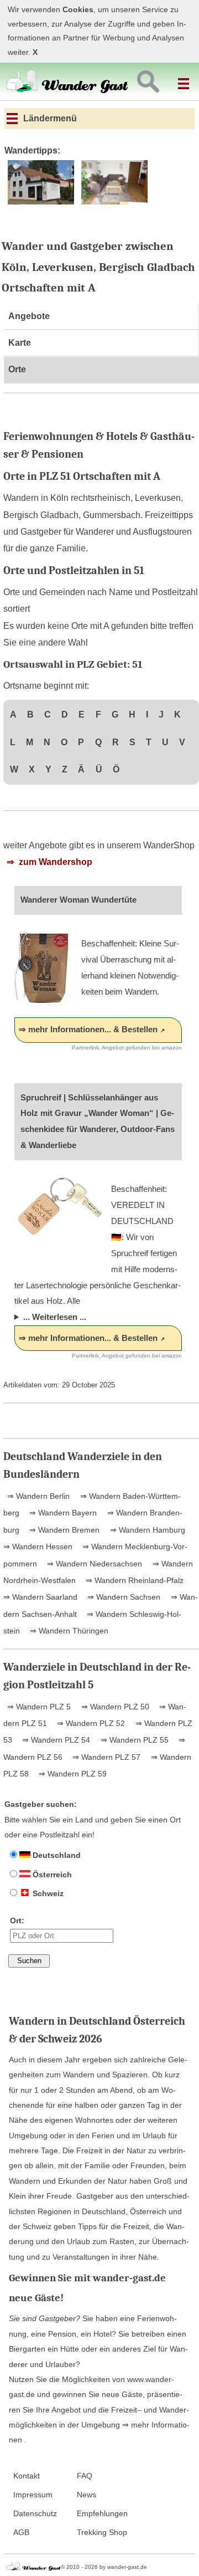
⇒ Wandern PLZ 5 (39, 1707)
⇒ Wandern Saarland (40, 1597)
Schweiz (47, 1893)
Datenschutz (35, 2514)
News (87, 2495)
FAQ (85, 2476)
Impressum (33, 2495)
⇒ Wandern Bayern (62, 1513)
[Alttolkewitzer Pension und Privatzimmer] (41, 203)
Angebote (29, 316)
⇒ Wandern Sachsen (123, 1597)
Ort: (17, 1921)
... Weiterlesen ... (55, 1317)
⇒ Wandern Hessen (38, 1546)
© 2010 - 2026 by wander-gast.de (104, 2567)
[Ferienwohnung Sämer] (115, 203)
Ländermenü (49, 118)
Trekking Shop (102, 2533)
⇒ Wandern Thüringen (68, 1631)
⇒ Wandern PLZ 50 (114, 1707)
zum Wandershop (54, 862)
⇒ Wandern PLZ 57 (105, 1757)
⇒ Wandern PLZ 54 (55, 1740)
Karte (20, 343)
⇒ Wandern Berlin (38, 1496)
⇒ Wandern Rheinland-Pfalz (133, 1580)
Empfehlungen (102, 2514)
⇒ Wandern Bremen (63, 1530)
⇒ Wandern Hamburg (146, 1530)
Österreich (51, 1875)
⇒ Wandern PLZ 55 (133, 1740)
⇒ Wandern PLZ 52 (90, 1723)
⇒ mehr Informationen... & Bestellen (88, 1029)
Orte (17, 369)
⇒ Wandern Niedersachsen (93, 1564)
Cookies (78, 10)
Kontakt (27, 2476)
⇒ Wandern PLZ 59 (72, 1774)
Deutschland (56, 1855)
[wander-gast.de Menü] (185, 79)
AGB (21, 2533)
